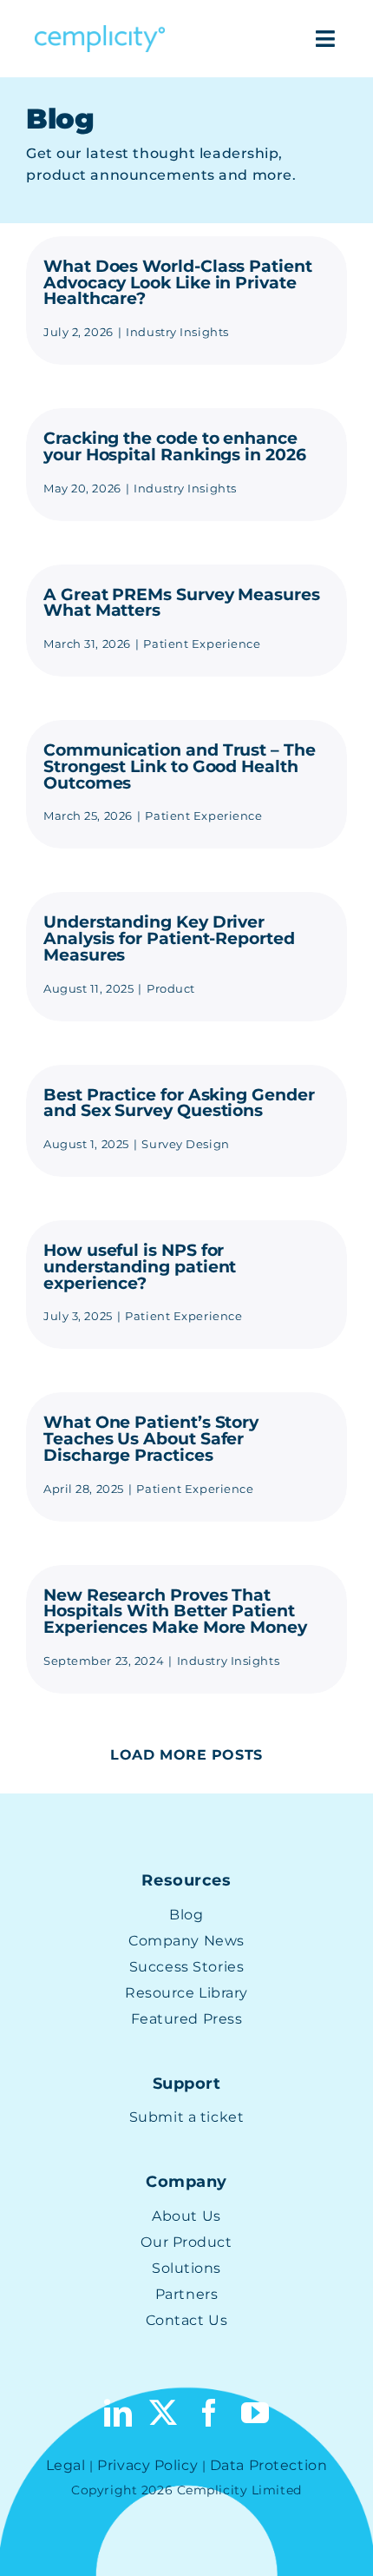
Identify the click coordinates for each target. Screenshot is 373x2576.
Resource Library (186, 1993)
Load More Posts (186, 1755)
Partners (186, 2294)
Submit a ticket (186, 2117)
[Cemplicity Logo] (100, 32)
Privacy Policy (147, 2465)
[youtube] (255, 2413)
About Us (186, 2216)
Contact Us (187, 2320)
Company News (186, 1941)
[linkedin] (118, 2413)
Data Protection (268, 2465)
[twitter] (164, 2413)
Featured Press (187, 2019)
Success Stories (186, 1967)
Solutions (186, 2268)
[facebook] (209, 2413)
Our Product (186, 2242)
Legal (66, 2465)
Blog (186, 1915)
